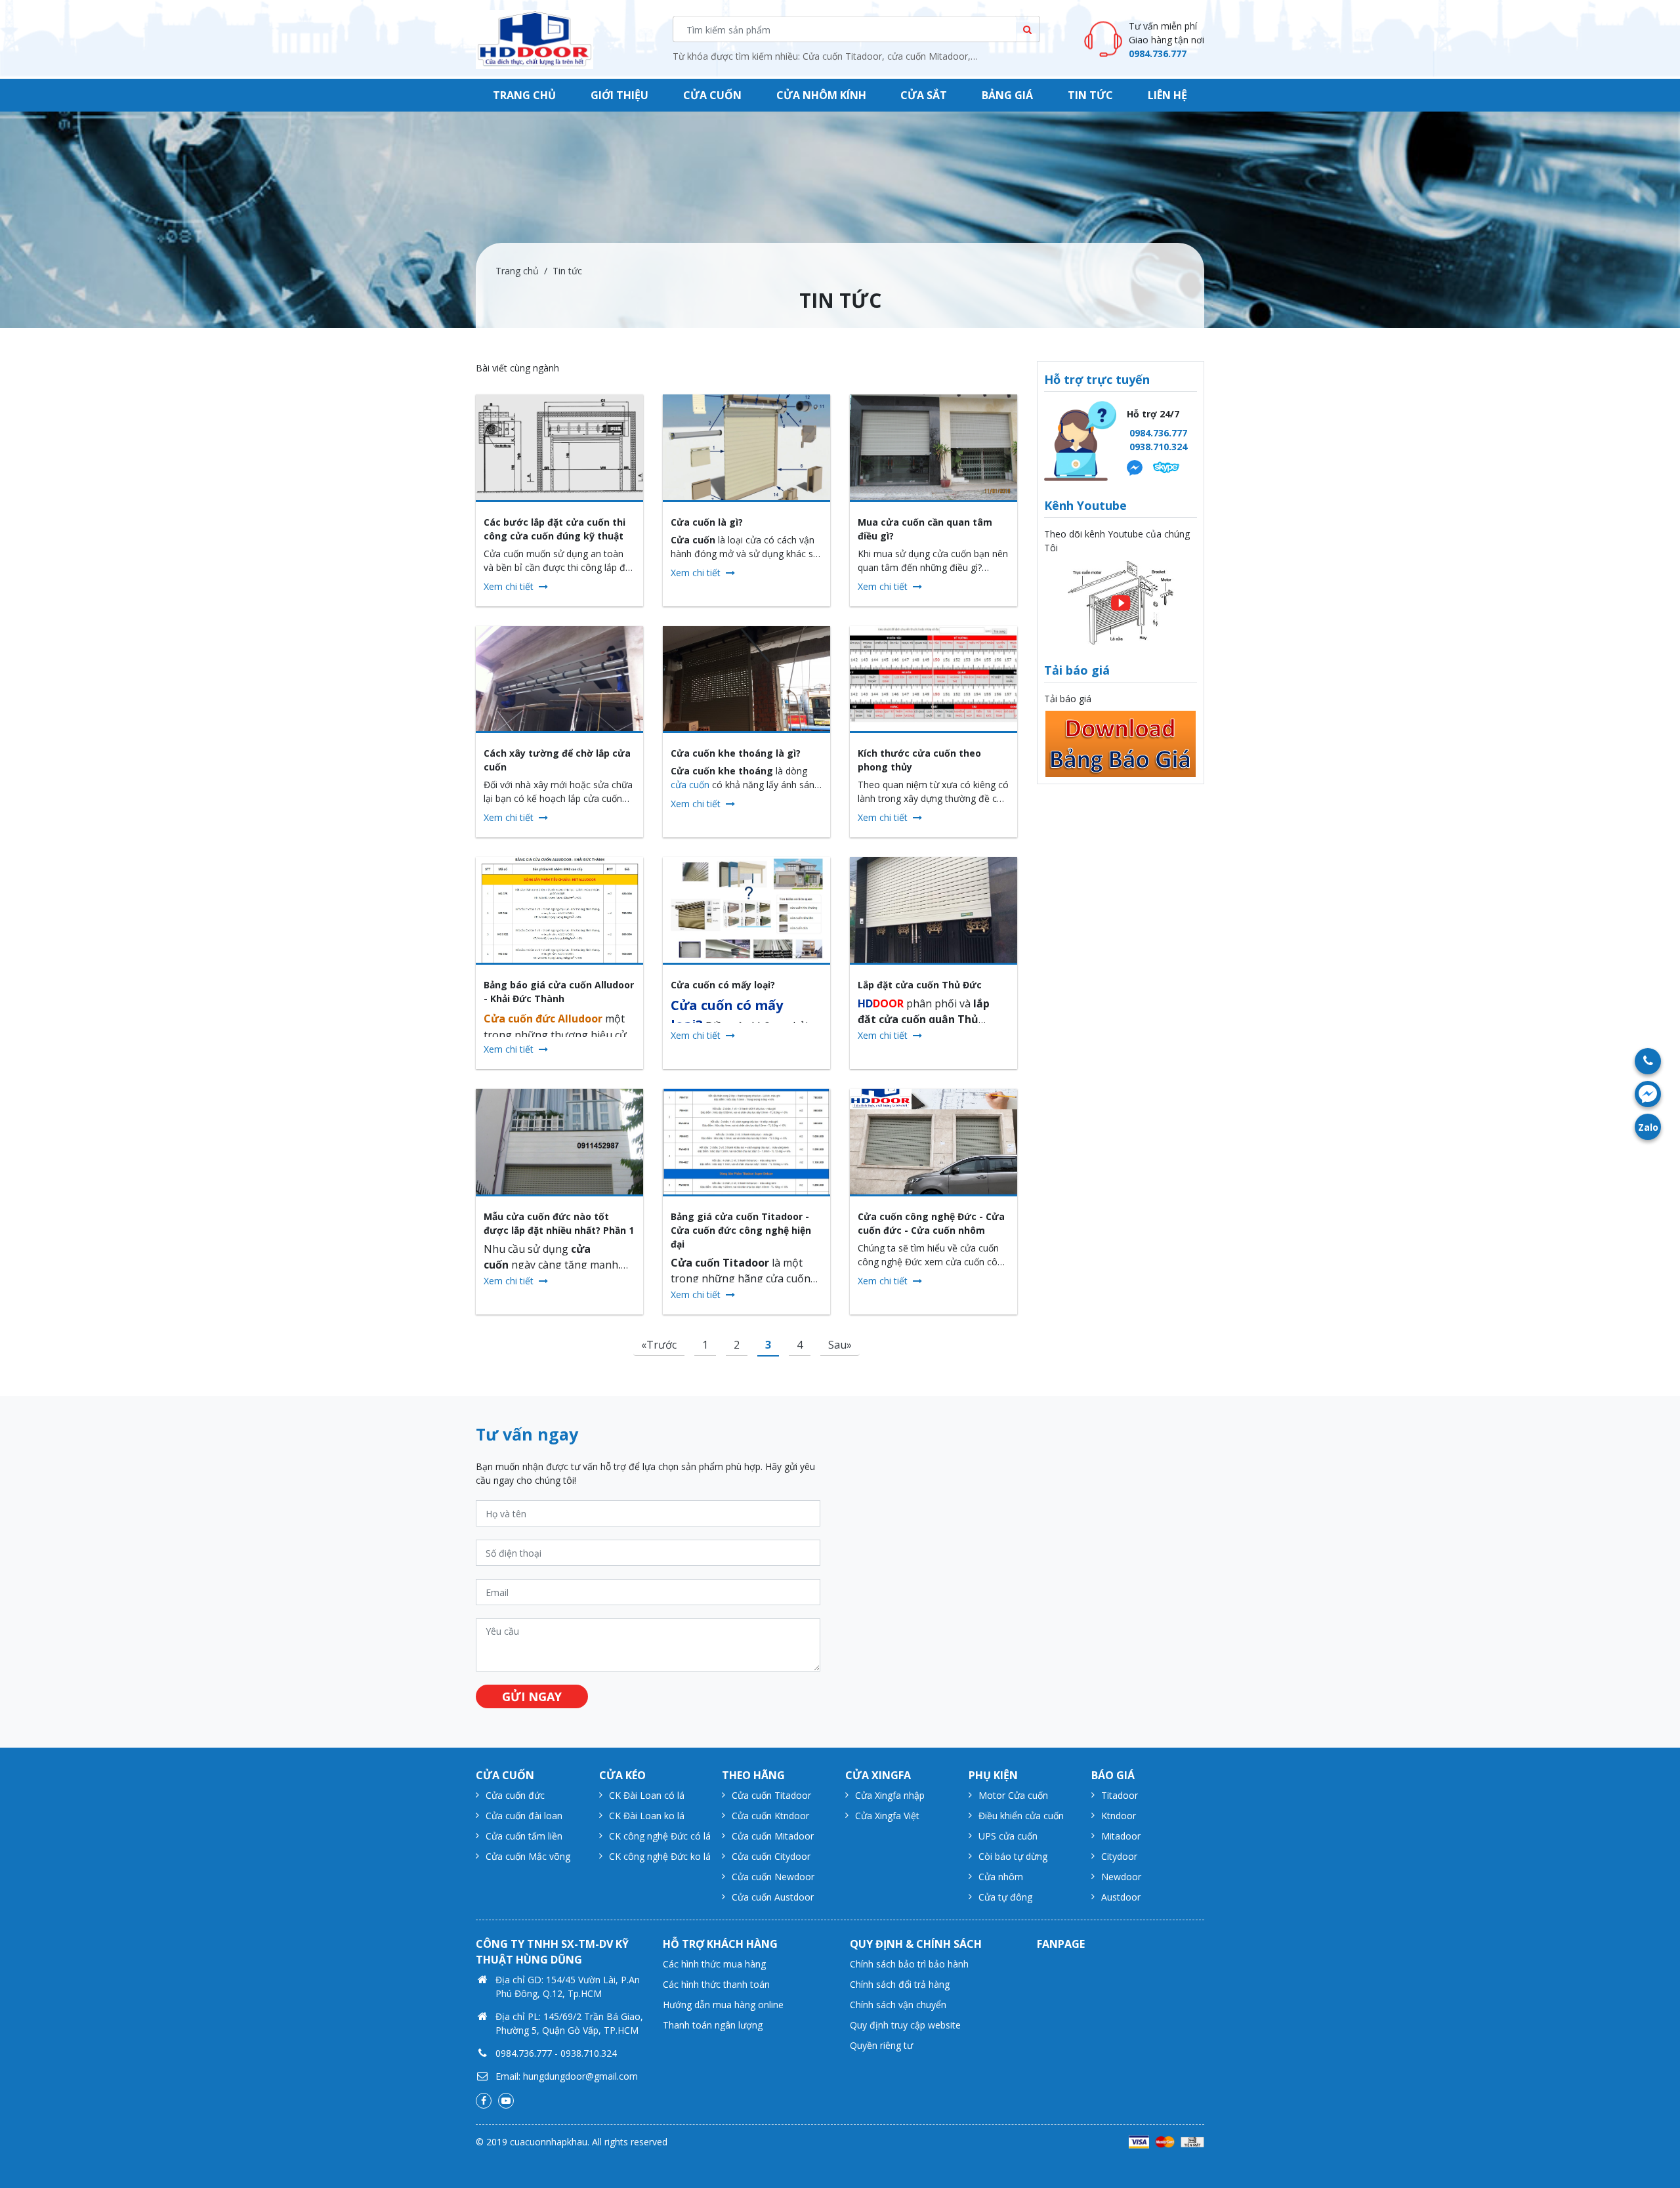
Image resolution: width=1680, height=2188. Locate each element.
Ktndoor (1119, 1816)
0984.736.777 (1158, 53)
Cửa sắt (924, 95)
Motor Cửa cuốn (1013, 1795)
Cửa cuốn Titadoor (771, 1795)
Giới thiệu (619, 95)
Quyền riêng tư (881, 2045)
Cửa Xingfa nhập (890, 1795)
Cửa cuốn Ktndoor (770, 1816)
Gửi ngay (532, 1696)
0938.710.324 (1158, 447)
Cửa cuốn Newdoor (773, 1877)
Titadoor (1120, 1795)
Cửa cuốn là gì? (707, 522)
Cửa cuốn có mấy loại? (723, 985)
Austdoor (1121, 1897)
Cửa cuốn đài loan (524, 1816)
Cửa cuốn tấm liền (524, 1836)
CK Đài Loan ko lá (647, 1816)
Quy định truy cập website (905, 2025)
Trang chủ (524, 95)
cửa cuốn (690, 785)
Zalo (1648, 1127)
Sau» (840, 1345)
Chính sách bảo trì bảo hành (909, 1964)
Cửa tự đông (1005, 1897)
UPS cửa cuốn (1008, 1836)
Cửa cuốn (712, 95)
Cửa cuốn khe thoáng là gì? (736, 753)
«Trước (659, 1345)
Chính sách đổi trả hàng (900, 1984)
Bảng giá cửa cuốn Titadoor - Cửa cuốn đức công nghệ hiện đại (741, 1230)
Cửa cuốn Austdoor (773, 1897)
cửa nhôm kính (821, 95)
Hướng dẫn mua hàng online (723, 2005)
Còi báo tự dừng (1013, 1856)
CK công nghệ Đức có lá (660, 1836)
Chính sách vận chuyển (898, 2005)
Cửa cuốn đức (515, 1795)
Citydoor (1119, 1856)
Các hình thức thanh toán (716, 1984)
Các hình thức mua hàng (714, 1964)
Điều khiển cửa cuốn (1021, 1816)
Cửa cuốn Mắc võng (528, 1856)
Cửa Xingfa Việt (887, 1816)
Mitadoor (1121, 1836)
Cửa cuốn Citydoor (771, 1856)
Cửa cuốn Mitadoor (773, 1836)
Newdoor (1121, 1877)
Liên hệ (1167, 95)
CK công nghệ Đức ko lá (660, 1856)
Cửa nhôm (1001, 1877)
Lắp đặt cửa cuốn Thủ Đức (920, 985)
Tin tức (1090, 95)
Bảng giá (1007, 95)
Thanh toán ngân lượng (713, 2025)
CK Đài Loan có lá (647, 1795)
